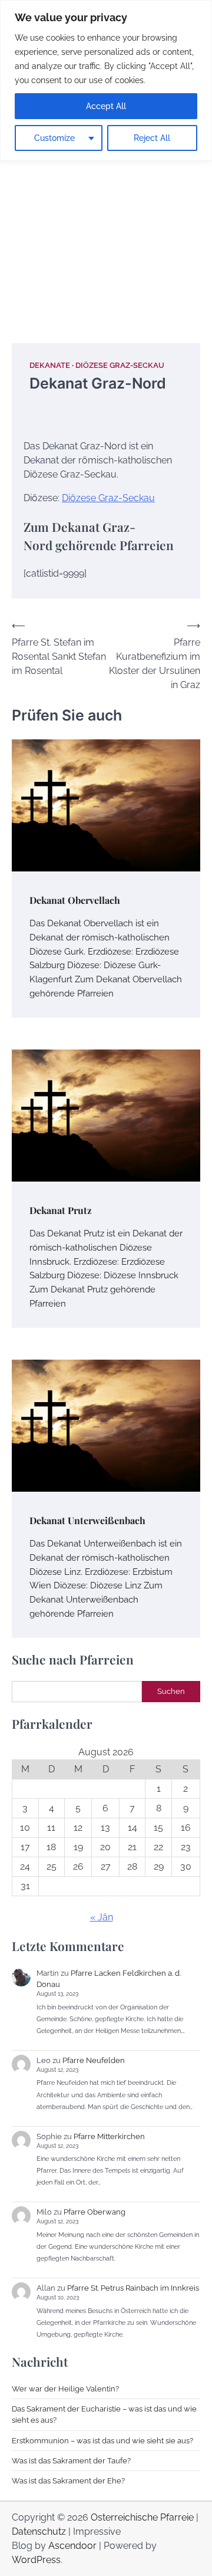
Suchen (171, 1691)
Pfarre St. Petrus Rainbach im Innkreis (133, 2288)
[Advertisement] (106, 208)
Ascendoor (72, 2546)
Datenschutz (39, 2531)
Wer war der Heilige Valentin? (65, 2389)
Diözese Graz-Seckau (120, 365)
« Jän (102, 1917)
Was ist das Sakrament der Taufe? (71, 2461)
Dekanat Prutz (61, 1210)
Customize (54, 138)
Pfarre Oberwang (95, 2212)
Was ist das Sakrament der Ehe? (68, 2481)
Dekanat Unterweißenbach (87, 1520)
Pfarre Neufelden (94, 2060)
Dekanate (50, 365)
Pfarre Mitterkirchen (109, 2136)
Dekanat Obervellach (75, 900)
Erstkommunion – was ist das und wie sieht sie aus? (102, 2441)
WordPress (36, 2560)
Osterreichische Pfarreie (142, 2517)
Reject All (152, 138)
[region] (106, 80)
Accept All (106, 106)
